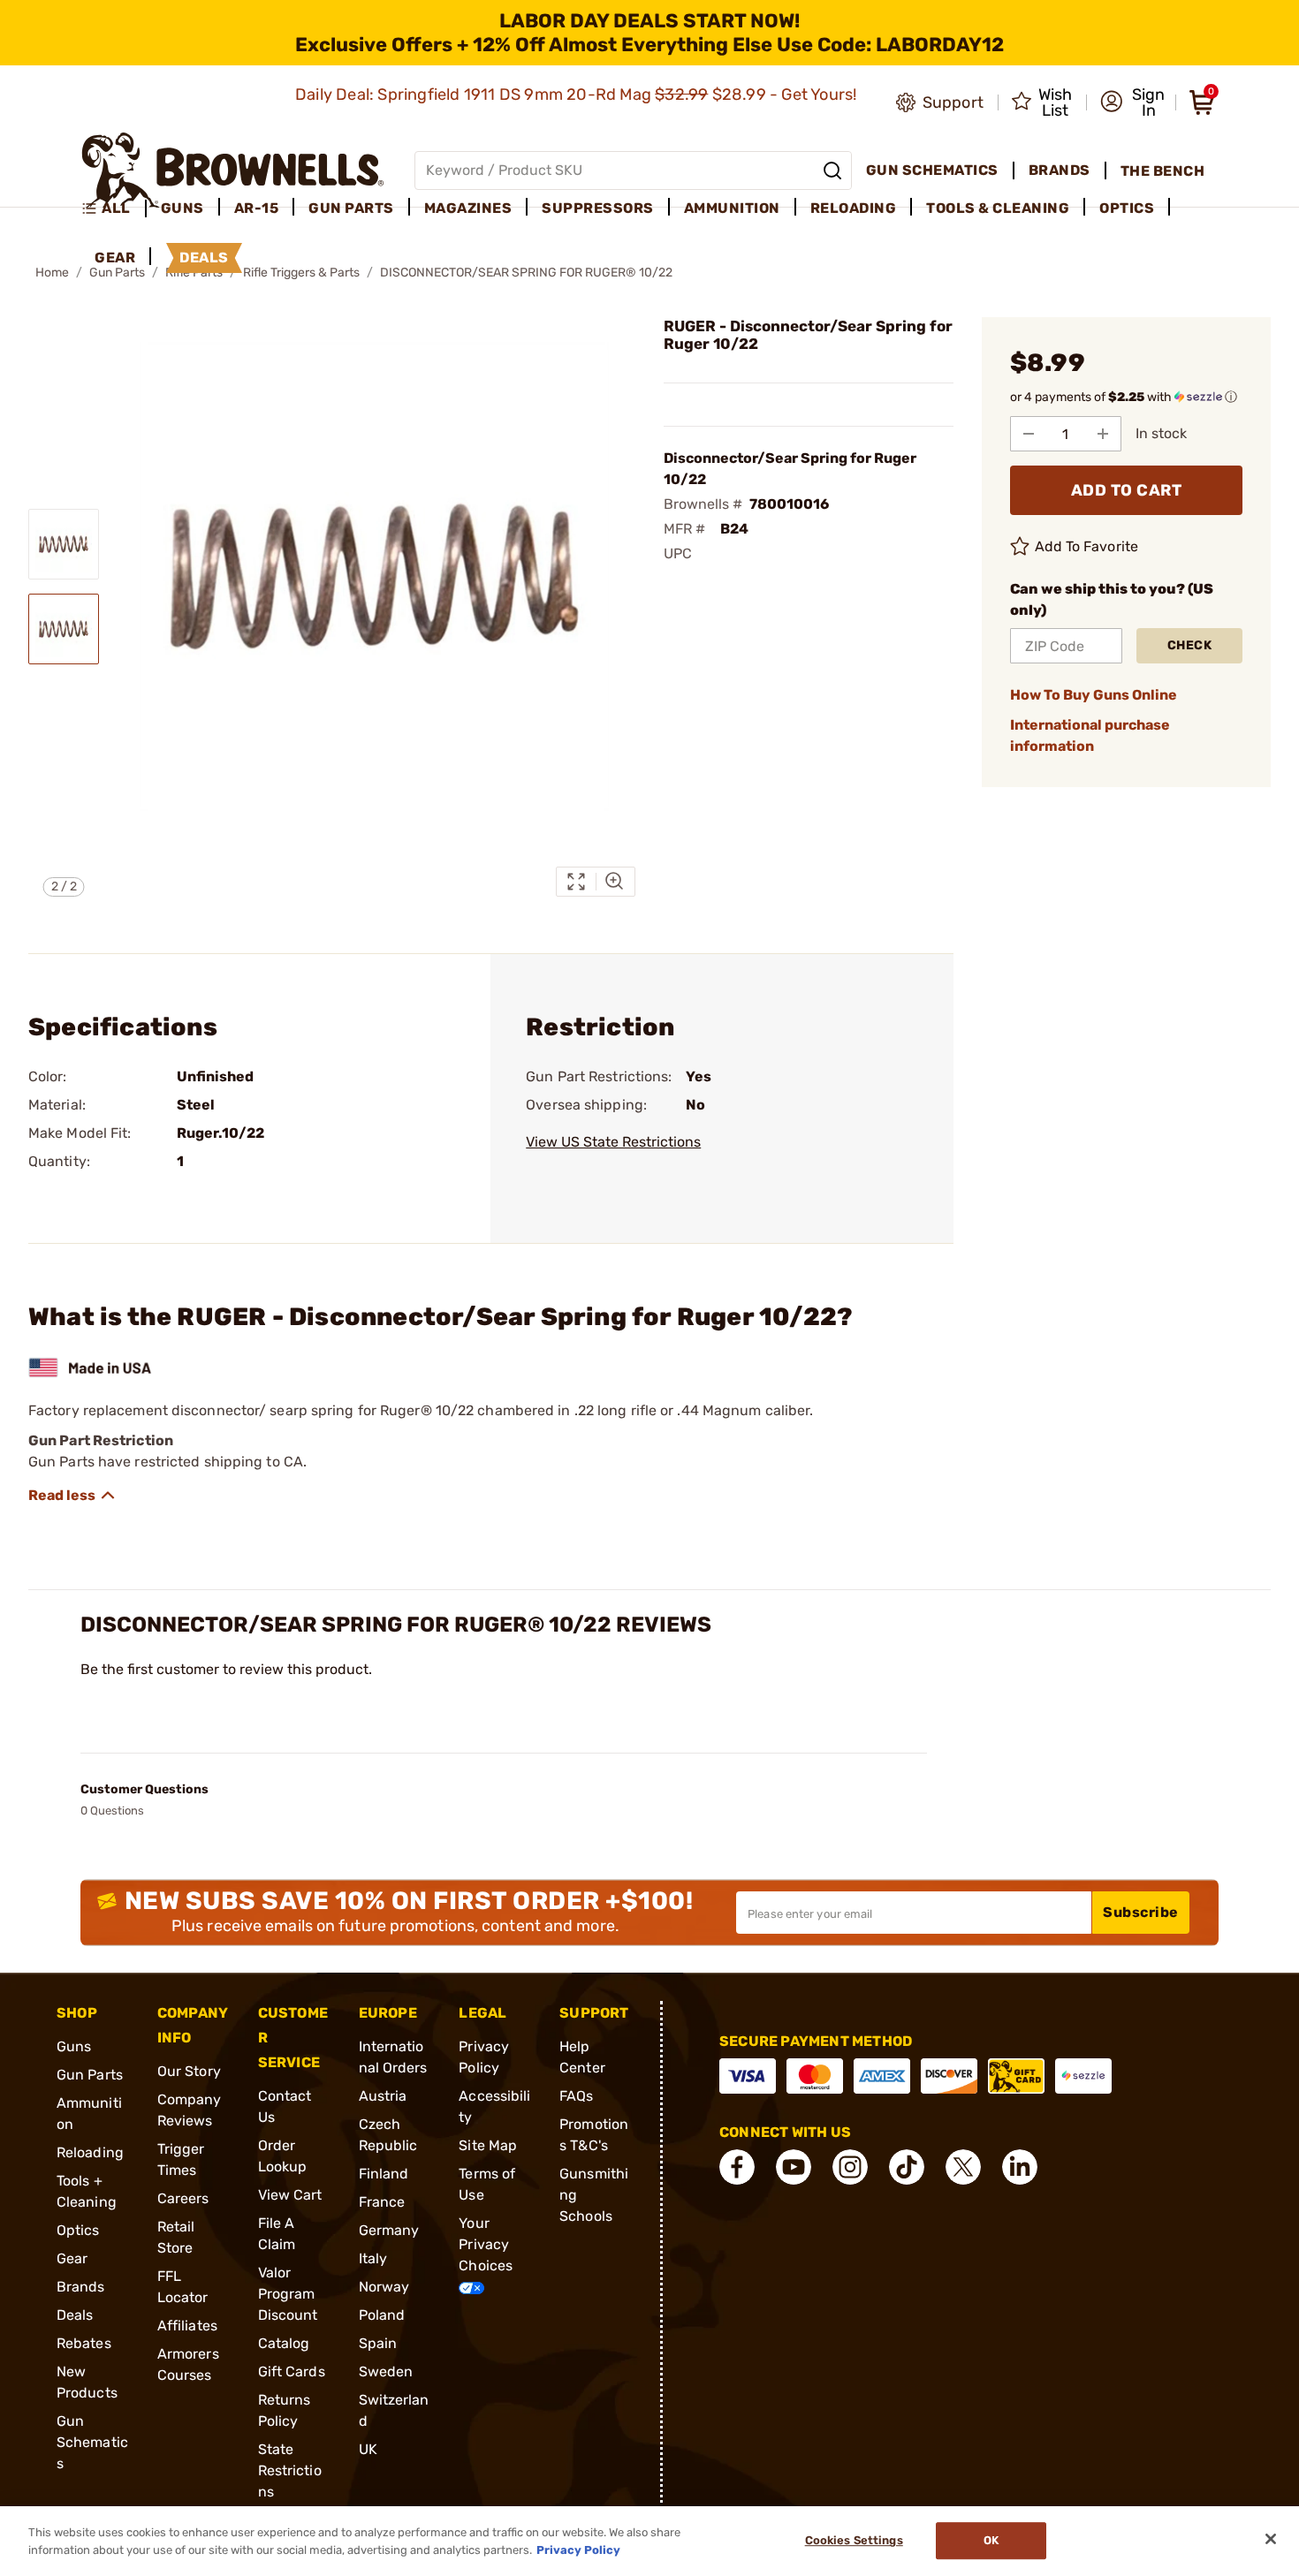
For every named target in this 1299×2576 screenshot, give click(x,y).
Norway (384, 2287)
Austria (383, 2096)
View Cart (290, 2195)
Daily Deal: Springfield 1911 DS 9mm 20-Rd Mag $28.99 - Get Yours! (578, 95)
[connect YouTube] (794, 2167)
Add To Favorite (1087, 546)
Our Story (189, 2071)
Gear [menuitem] (115, 258)
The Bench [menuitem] (1163, 171)
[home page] (233, 170)
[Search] (832, 170)
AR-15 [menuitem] (257, 208)
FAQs (576, 2096)
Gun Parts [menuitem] (351, 208)
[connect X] (963, 2167)
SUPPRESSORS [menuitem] (598, 208)
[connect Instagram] (850, 2167)
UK (368, 2449)
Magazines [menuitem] (468, 208)
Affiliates (187, 2326)
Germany (389, 2230)
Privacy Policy (578, 2549)
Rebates (84, 2343)
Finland (384, 2174)
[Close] (1271, 2539)
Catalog (284, 2343)
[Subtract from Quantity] (1029, 434)
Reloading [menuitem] (854, 208)
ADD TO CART (1127, 490)
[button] (1132, 102)
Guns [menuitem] (182, 208)
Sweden (386, 2371)
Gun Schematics (92, 2442)
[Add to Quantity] (1103, 434)
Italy (373, 2258)
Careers (183, 2198)
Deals (75, 2315)
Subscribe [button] (1141, 1912)
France (382, 2202)
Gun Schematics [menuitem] (932, 170)
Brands (81, 2287)
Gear (72, 2258)
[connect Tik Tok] (907, 2167)
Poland (382, 2315)
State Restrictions (290, 2470)
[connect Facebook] (737, 2167)
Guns (74, 2046)
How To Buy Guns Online (1094, 695)
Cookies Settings (854, 2541)
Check (1190, 645)
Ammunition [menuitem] (732, 208)
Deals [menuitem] (204, 258)
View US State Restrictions (613, 1142)
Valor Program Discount (288, 2294)
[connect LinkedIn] (1020, 2167)
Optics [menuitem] (1127, 208)
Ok (991, 2541)
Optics (78, 2230)
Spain (378, 2343)
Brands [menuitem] (1060, 170)
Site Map (488, 2145)
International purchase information (1090, 735)
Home (52, 273)
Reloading (90, 2152)
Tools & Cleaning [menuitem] (998, 208)
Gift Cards (292, 2371)
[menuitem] (114, 208)
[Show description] (72, 1496)
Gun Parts (90, 2075)
